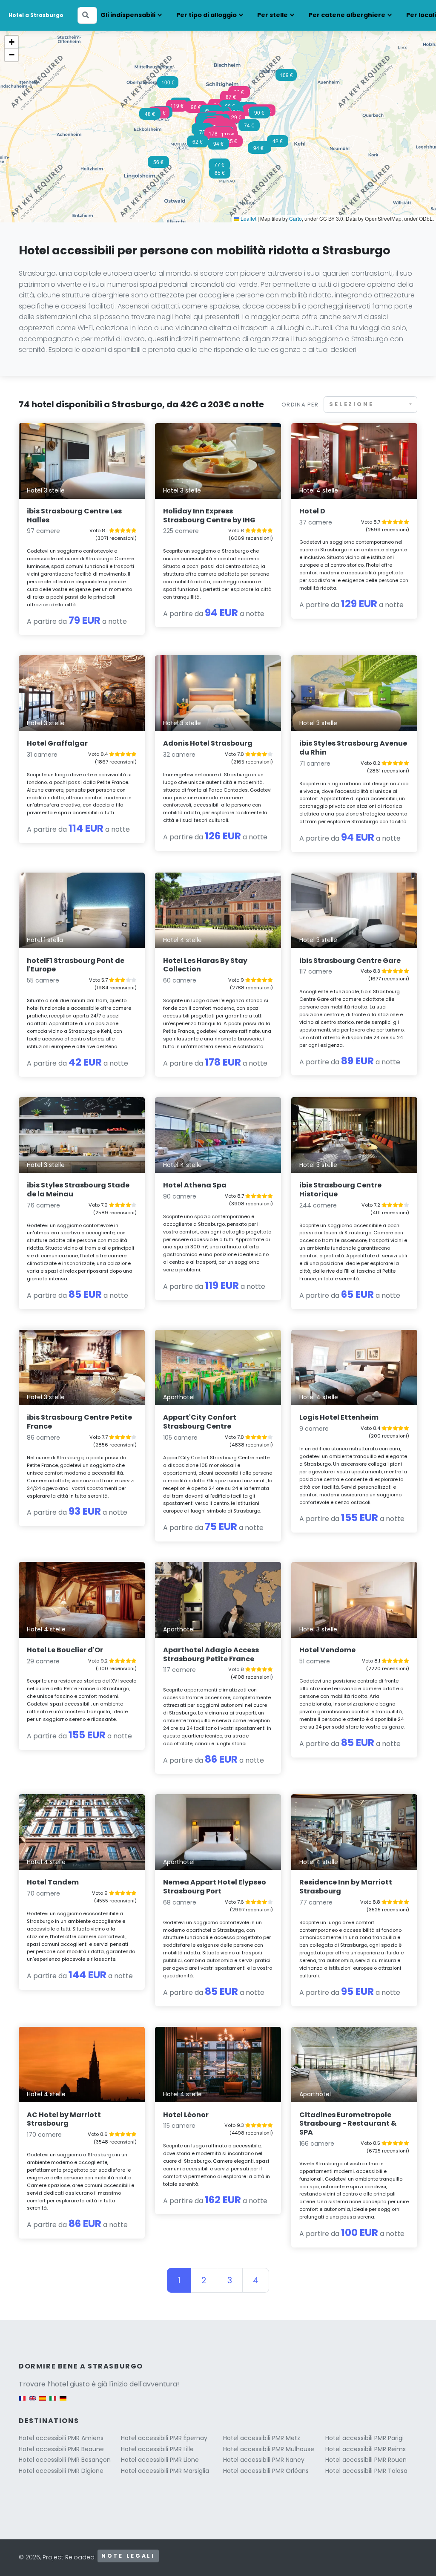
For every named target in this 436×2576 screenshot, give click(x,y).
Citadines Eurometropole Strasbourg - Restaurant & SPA (348, 2124)
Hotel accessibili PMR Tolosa (366, 2471)
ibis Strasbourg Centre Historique (340, 1190)
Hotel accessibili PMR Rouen (366, 2460)
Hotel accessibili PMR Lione (160, 2460)
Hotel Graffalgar (57, 743)
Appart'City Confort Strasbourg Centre (200, 1422)
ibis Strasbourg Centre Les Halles (74, 516)
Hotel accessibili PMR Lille (157, 2449)
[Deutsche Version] (63, 2403)
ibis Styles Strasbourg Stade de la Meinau (78, 1190)
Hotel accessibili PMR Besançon (65, 2460)
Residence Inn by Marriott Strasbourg (346, 1887)
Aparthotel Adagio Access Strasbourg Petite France (211, 1654)
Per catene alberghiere (347, 15)
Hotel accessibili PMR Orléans (266, 2471)
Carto (295, 218)
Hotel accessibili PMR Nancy (264, 2460)
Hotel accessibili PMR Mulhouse (269, 2449)
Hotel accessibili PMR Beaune (61, 2449)
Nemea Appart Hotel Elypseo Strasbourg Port (215, 1887)
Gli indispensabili (128, 15)
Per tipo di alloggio (207, 15)
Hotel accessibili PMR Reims (366, 2449)
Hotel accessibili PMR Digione (61, 2471)
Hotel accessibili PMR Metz (262, 2438)
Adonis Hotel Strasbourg (208, 743)
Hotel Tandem (53, 1882)
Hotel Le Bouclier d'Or (65, 1650)
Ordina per (300, 405)
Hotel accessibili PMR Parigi (364, 2438)
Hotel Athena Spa (195, 1185)
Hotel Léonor (186, 2115)
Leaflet (248, 218)
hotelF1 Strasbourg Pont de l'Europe (76, 965)
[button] (215, 136)
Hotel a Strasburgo (36, 15)
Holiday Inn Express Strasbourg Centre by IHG (209, 516)
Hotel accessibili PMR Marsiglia (165, 2471)
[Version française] (22, 2403)
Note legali (128, 2556)
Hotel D (312, 511)
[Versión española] (43, 2403)
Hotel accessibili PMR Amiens (61, 2438)
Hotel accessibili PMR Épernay (164, 2438)
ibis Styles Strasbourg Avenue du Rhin (353, 748)
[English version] (32, 2403)
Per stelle (272, 15)
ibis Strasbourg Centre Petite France (79, 1422)
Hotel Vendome (327, 1650)
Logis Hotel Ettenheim (339, 1417)
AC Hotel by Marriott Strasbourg (64, 2119)
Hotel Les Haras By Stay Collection (205, 965)
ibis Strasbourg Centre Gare (350, 961)
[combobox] (370, 405)
